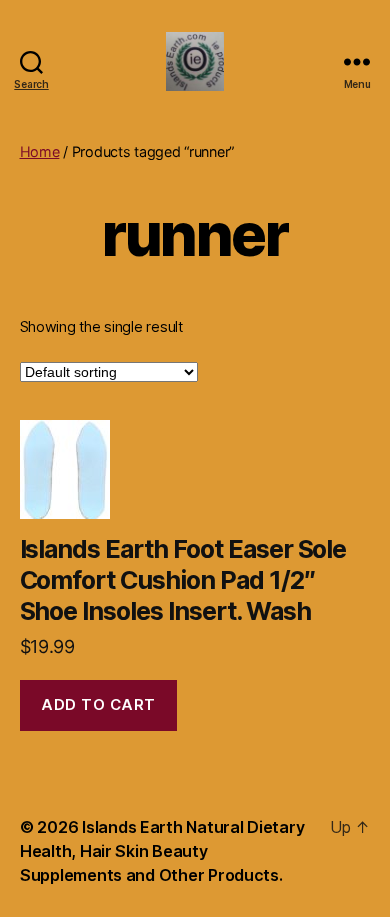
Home (40, 151)
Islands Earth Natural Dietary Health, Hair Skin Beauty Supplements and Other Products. (162, 851)
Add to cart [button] (98, 704)
